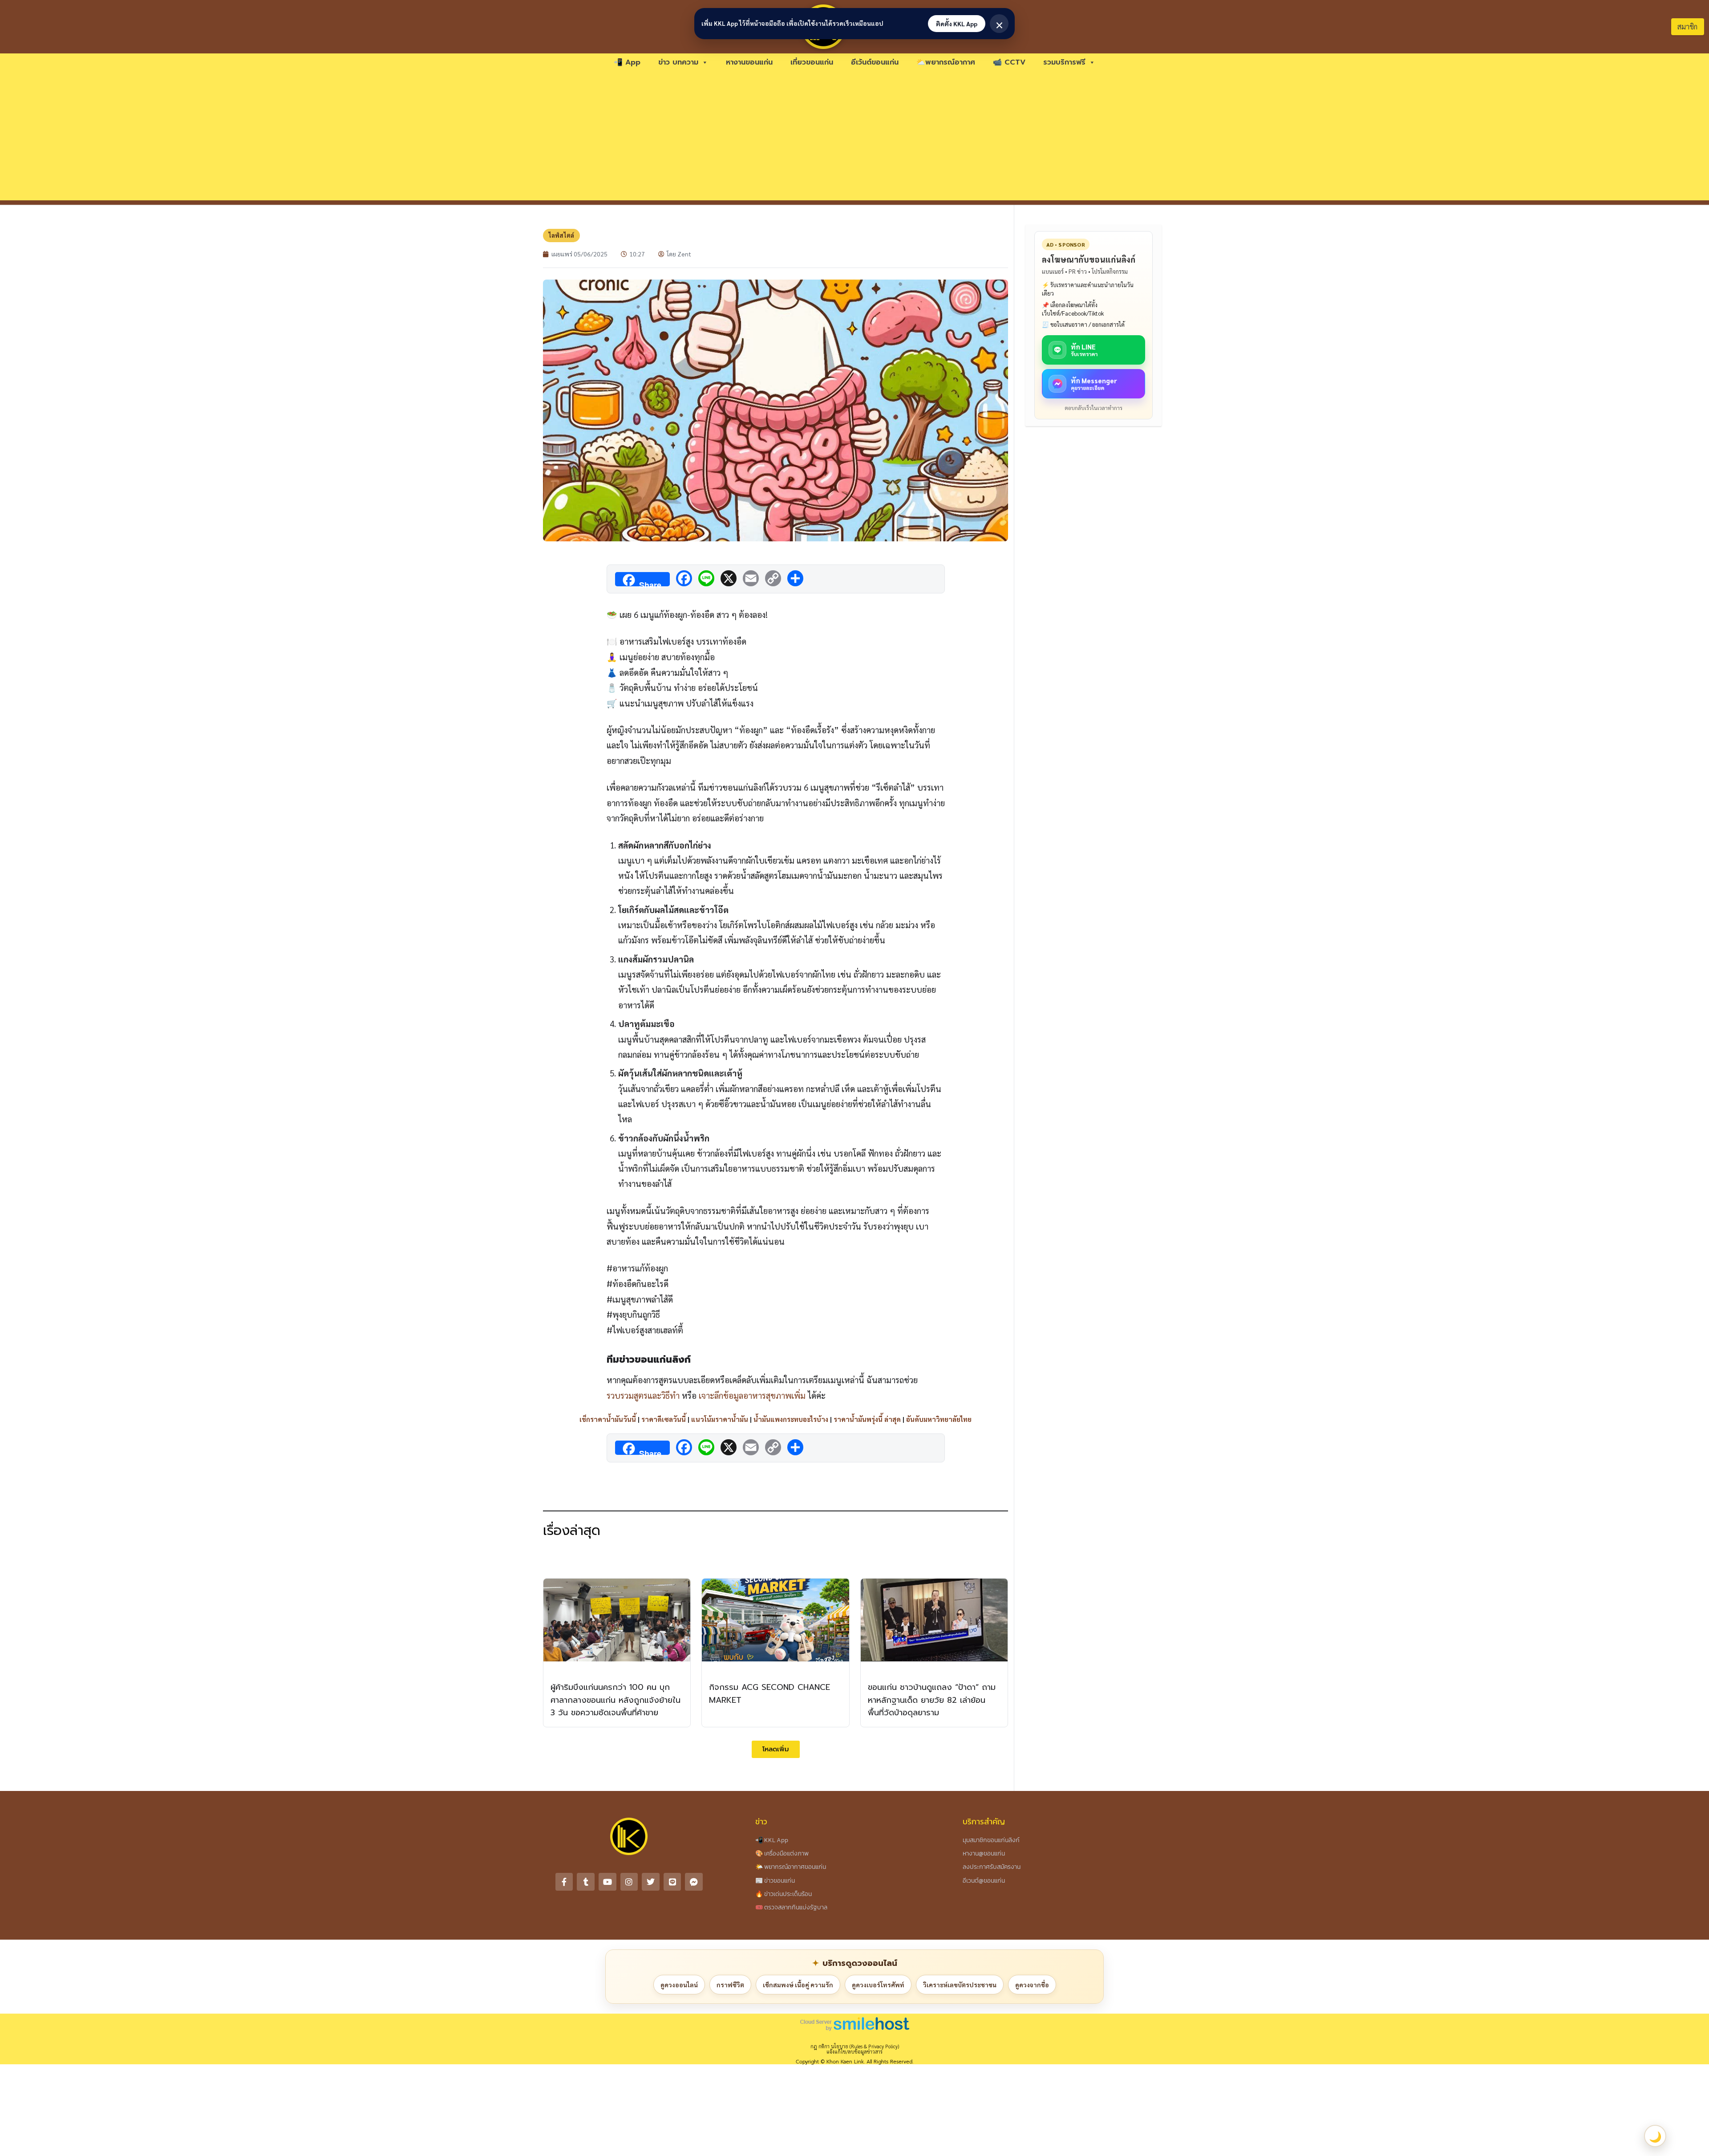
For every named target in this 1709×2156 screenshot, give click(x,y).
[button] (776, 1749)
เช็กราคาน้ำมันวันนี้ (608, 1419)
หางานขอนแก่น (749, 62)
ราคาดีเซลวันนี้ (664, 1419)
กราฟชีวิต (730, 1985)
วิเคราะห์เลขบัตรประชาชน (960, 1985)
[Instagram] (629, 1882)
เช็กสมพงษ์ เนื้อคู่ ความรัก (798, 1985)
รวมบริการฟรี (1064, 62)
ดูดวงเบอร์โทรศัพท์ (878, 1985)
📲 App (627, 62)
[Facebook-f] (564, 1882)
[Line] (672, 1882)
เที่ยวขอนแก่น (812, 62)
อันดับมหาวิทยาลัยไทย (939, 1419)
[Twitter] (651, 1882)
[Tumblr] (586, 1882)
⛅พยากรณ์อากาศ (946, 62)
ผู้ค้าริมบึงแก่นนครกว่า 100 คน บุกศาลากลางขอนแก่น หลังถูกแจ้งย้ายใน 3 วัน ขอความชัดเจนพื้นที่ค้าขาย (616, 1700)
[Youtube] (607, 1882)
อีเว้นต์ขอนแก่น (875, 62)
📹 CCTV (1009, 62)
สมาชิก (1687, 26)
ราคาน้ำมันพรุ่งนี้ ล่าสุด (867, 1419)
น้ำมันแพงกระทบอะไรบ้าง (791, 1419)
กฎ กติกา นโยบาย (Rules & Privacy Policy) (855, 2046)
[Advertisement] (854, 138)
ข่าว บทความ (678, 62)
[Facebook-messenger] (694, 1882)
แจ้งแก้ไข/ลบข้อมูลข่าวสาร (854, 2052)
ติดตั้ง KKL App (957, 24)
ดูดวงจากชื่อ (1032, 1985)
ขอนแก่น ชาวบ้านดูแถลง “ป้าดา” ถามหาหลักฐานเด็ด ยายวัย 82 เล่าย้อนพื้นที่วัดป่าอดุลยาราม (932, 1700)
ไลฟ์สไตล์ (561, 235)
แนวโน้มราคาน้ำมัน (720, 1419)
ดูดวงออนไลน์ (679, 1985)
